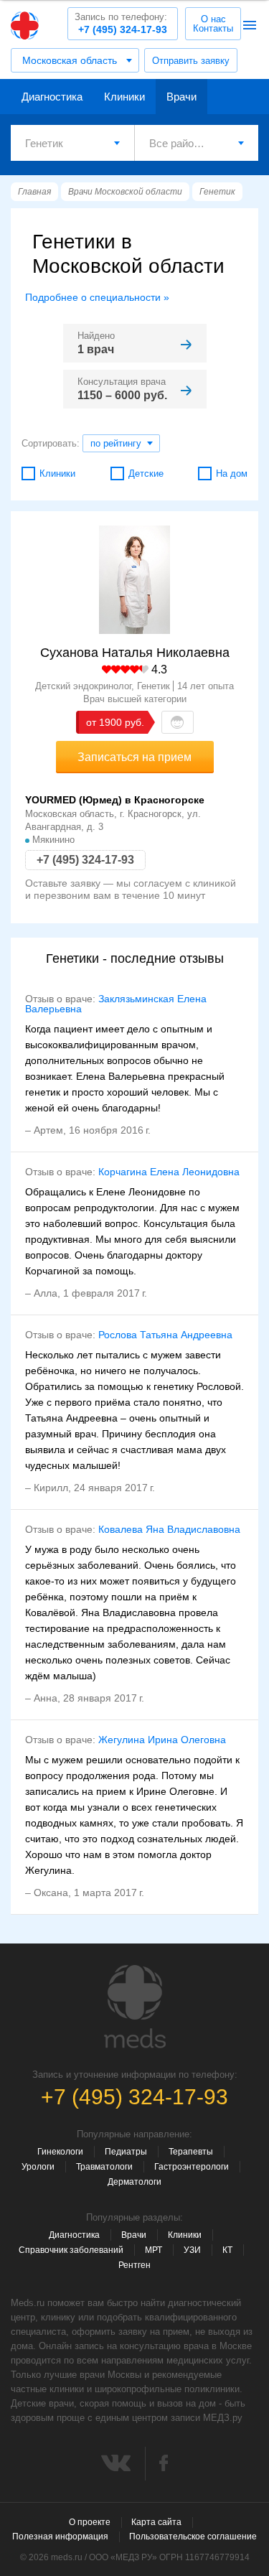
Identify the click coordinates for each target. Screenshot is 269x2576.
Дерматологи (134, 2182)
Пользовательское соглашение (193, 2537)
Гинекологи (60, 2152)
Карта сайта (156, 2522)
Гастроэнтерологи (192, 2167)
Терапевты (191, 2152)
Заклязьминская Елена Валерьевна (116, 1004)
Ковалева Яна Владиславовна (169, 1529)
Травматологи (104, 2167)
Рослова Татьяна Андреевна (165, 1335)
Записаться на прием (134, 757)
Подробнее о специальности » (97, 297)
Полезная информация (60, 2537)
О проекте (90, 2522)
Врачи (181, 97)
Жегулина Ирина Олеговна (162, 1740)
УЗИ (192, 2250)
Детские (146, 473)
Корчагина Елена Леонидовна (169, 1172)
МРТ (154, 2250)
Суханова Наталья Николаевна (135, 653)
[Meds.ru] (135, 2007)
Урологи (38, 2167)
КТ (227, 2250)
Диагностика (52, 97)
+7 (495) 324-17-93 (121, 23)
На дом (232, 473)
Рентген (134, 2265)
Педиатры (126, 2152)
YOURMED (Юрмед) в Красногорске (115, 800)
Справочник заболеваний (71, 2250)
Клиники (124, 97)
